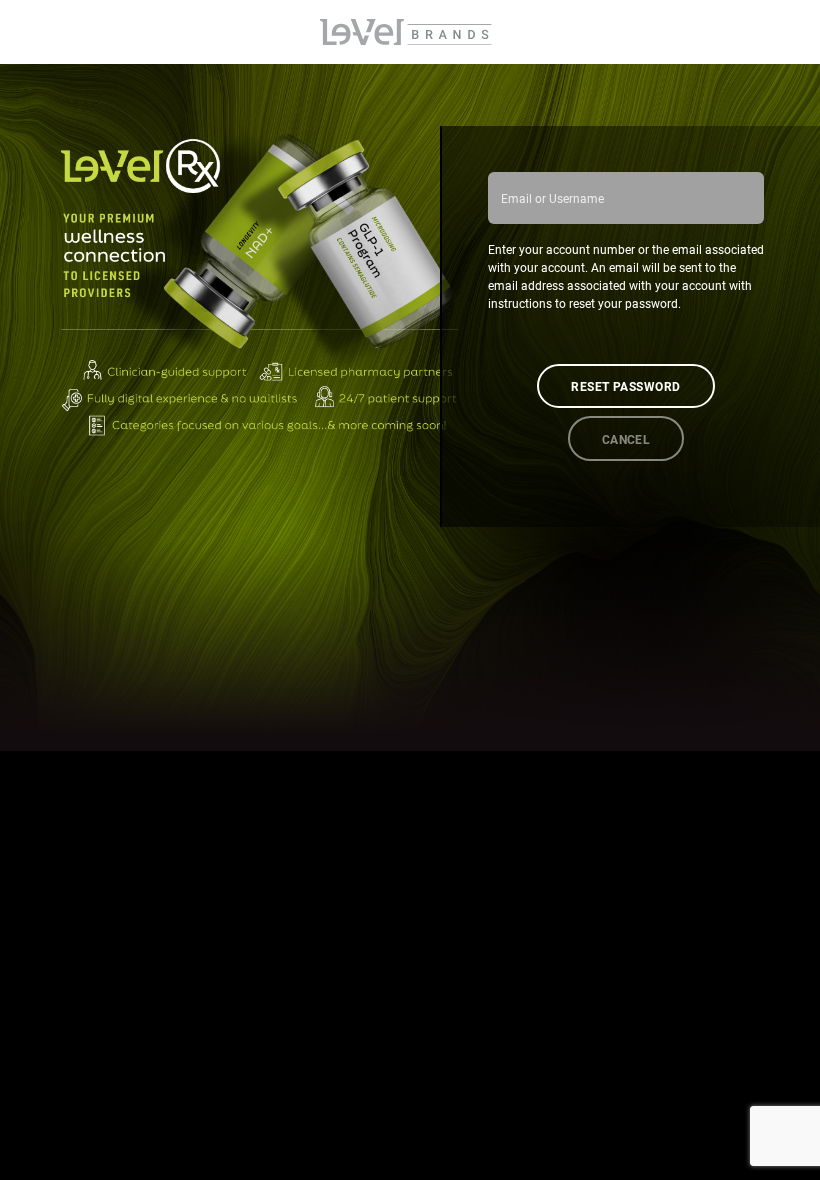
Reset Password (626, 386)
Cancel (626, 439)
